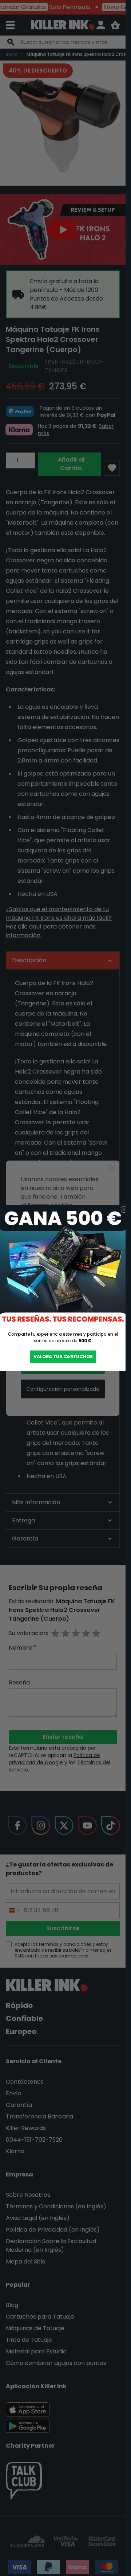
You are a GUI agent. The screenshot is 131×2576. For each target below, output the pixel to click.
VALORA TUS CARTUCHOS (63, 1357)
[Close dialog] (124, 1210)
